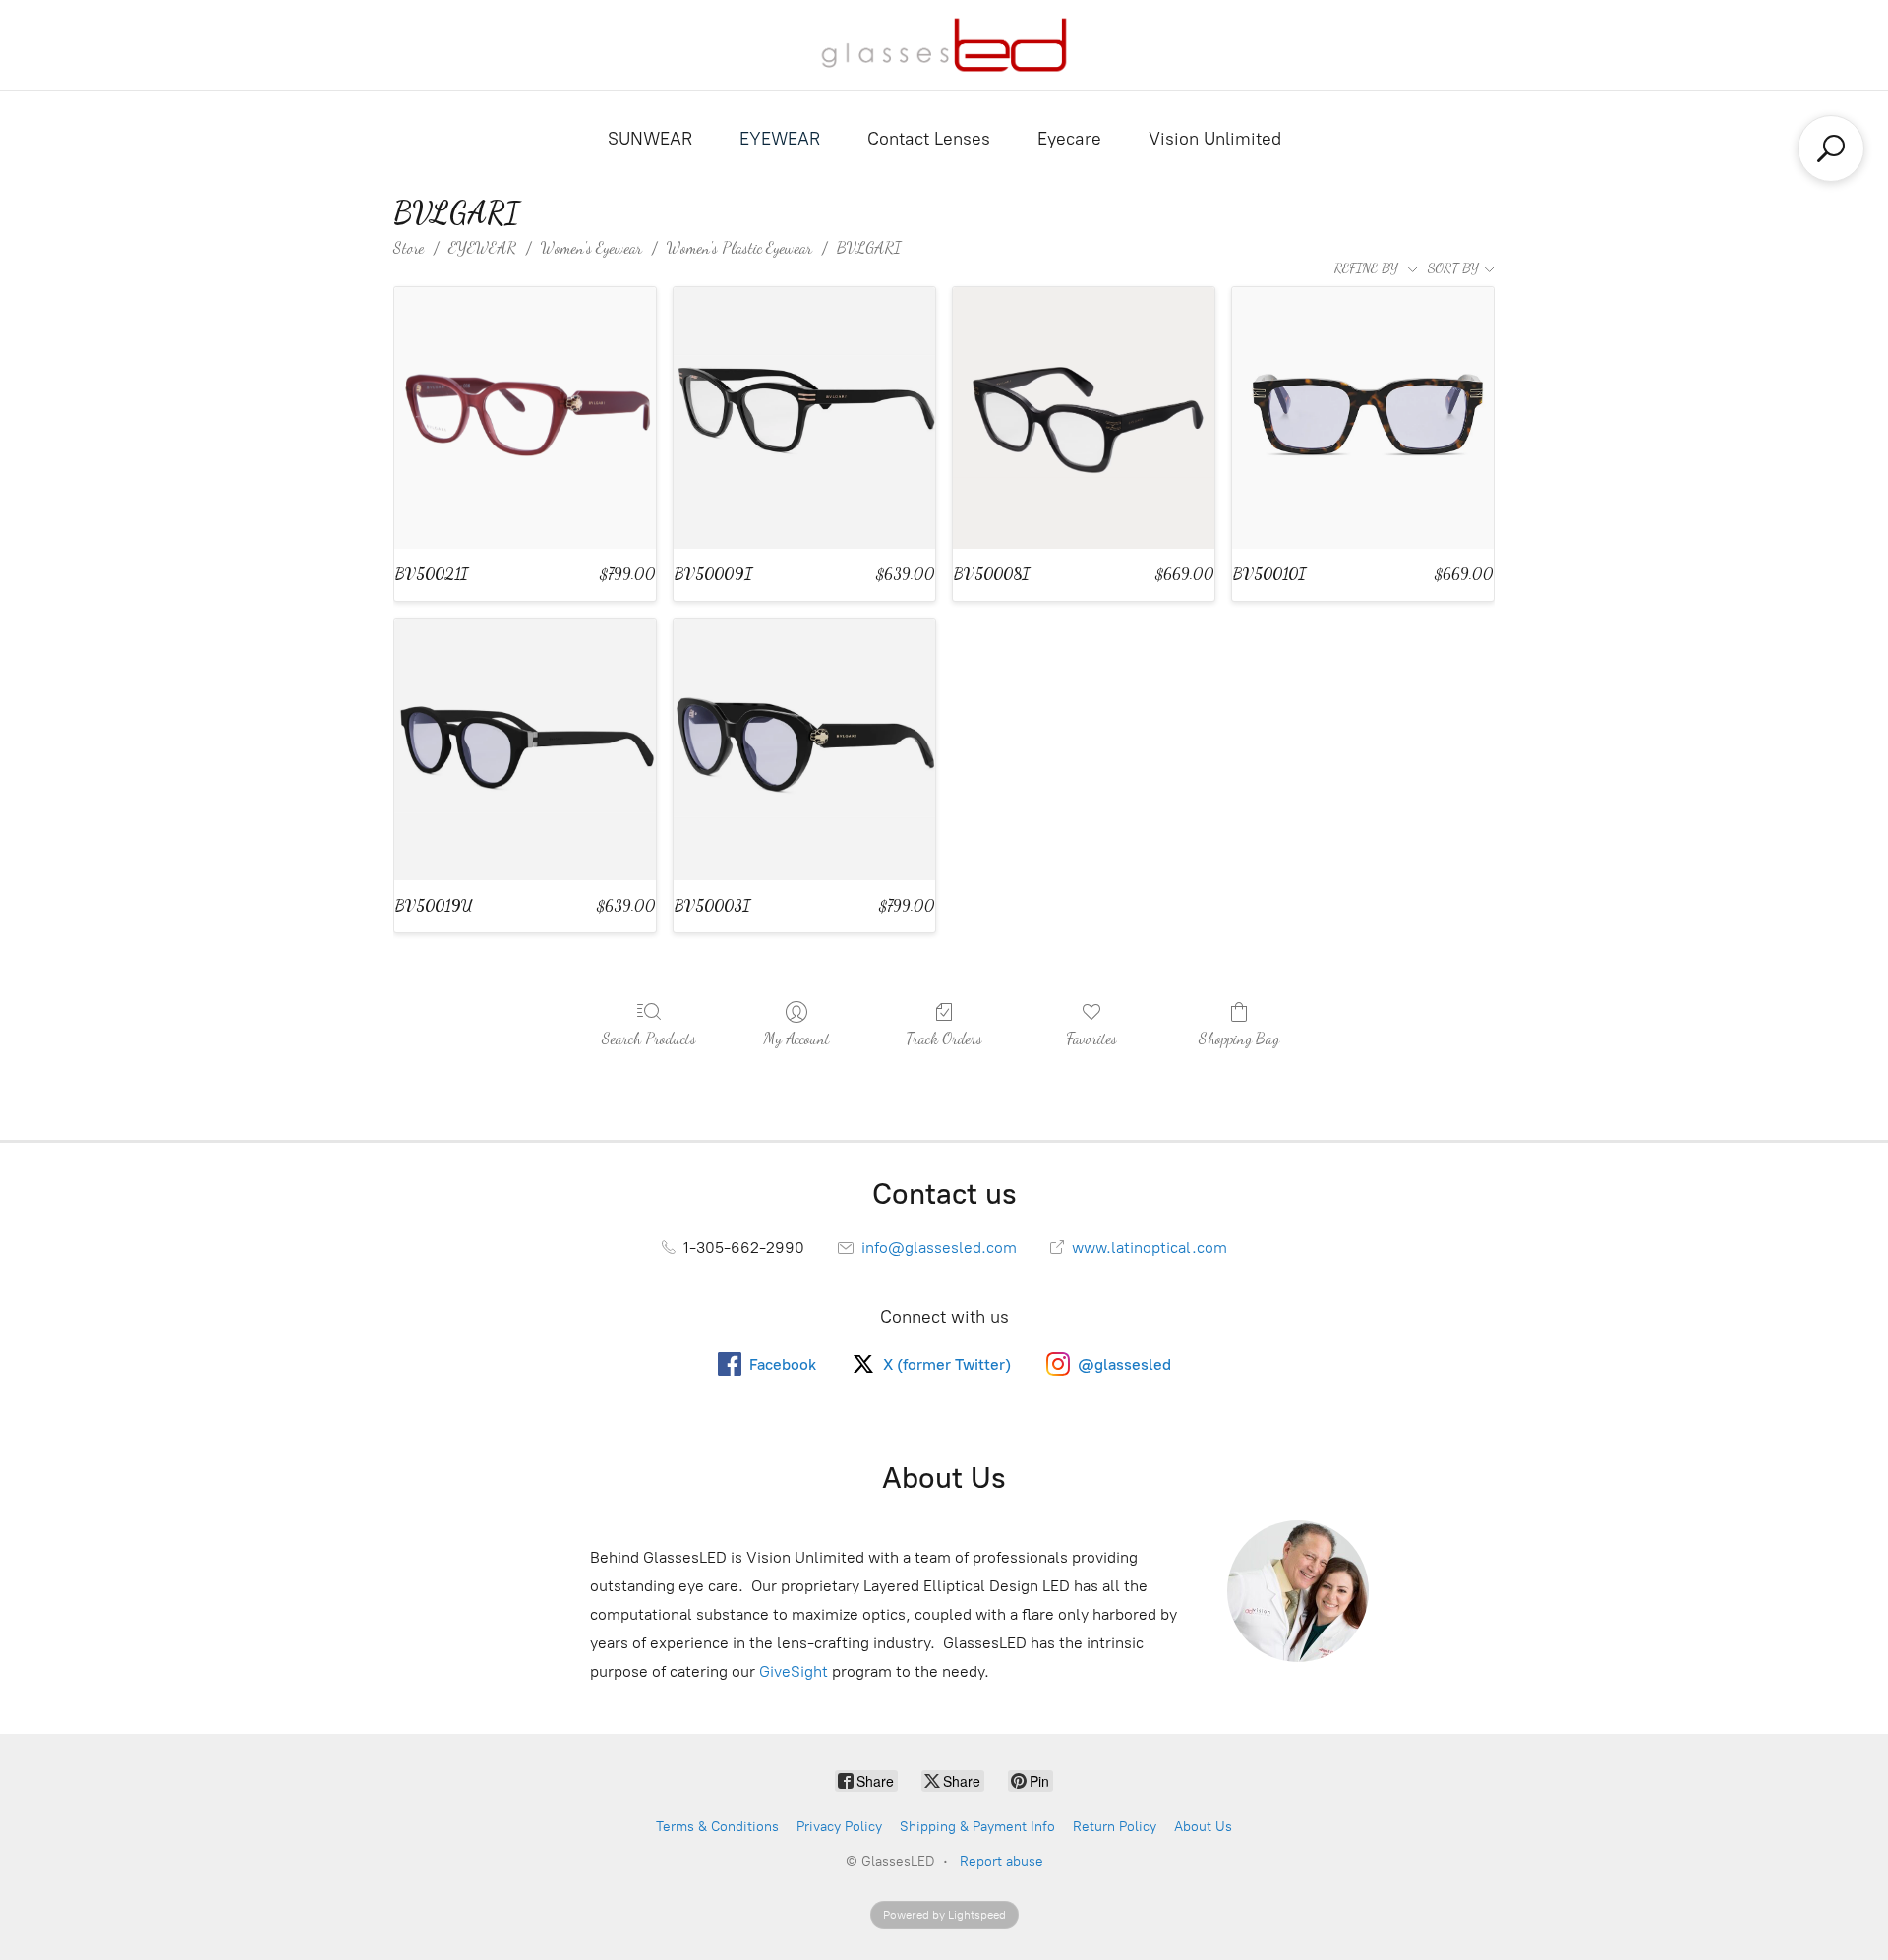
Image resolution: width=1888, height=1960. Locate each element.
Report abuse (1002, 1861)
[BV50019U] (525, 749)
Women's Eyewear (591, 247)
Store (409, 247)
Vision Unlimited (1215, 139)
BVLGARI (869, 247)
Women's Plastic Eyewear (739, 247)
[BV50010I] (1363, 418)
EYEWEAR (780, 139)
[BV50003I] (804, 749)
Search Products (649, 1038)
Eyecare (1069, 139)
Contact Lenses (929, 139)
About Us (1203, 1827)
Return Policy (1115, 1827)
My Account (796, 1038)
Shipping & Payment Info (977, 1827)
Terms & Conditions (717, 1827)
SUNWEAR (650, 139)
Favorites (1091, 1038)
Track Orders (944, 1038)
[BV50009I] (804, 418)
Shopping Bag (1239, 1038)
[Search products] (1831, 148)
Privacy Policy (839, 1827)
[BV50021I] (525, 418)
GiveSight (794, 1671)
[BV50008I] (1084, 418)
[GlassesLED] (944, 45)
